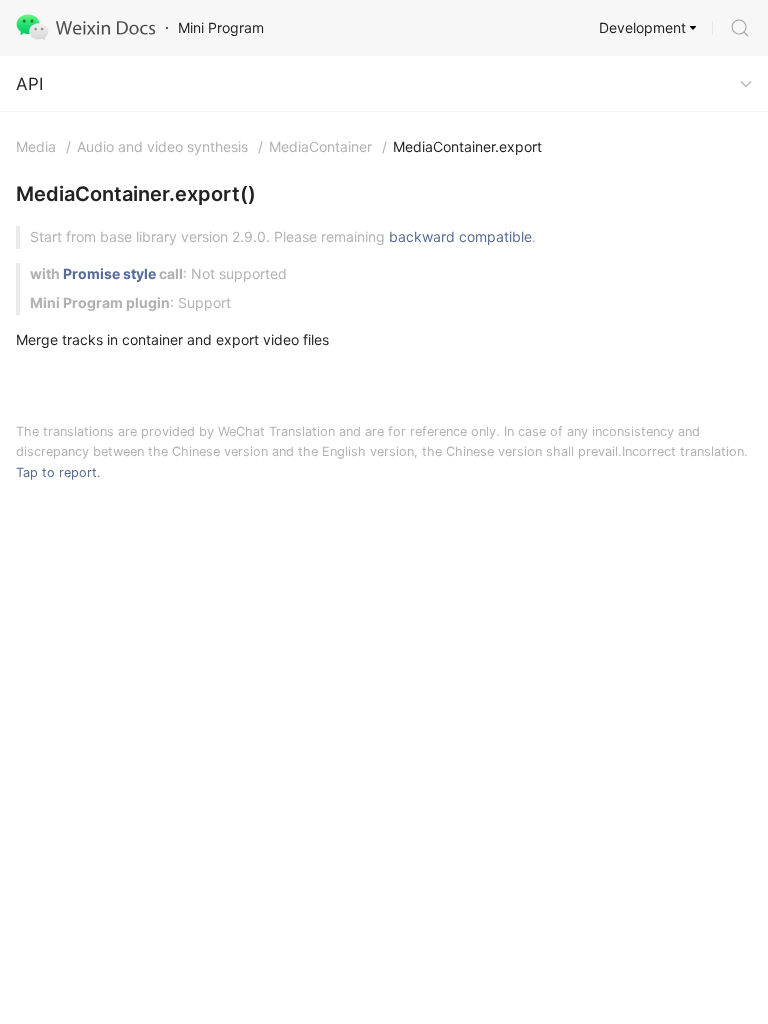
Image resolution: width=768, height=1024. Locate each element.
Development (642, 27)
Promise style (109, 273)
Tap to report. (58, 472)
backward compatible (460, 236)
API (29, 84)
